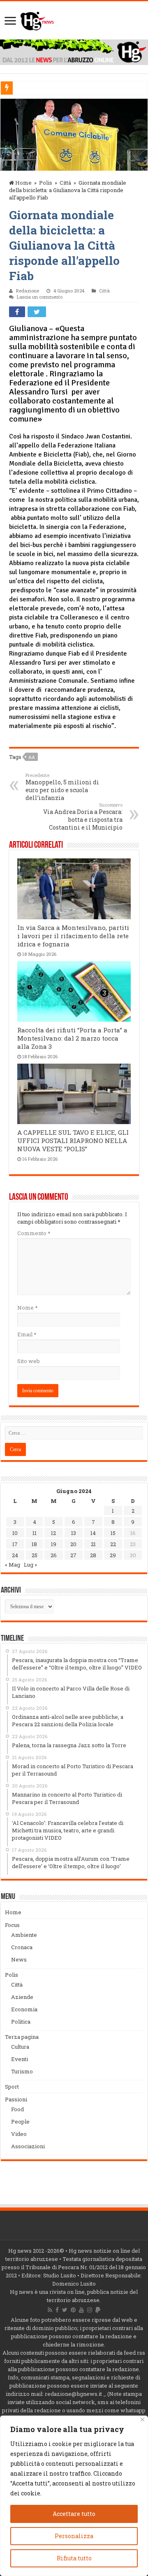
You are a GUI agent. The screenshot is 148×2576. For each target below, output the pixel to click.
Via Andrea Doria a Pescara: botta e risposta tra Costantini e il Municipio (83, 816)
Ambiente (24, 1935)
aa (32, 757)
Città (65, 183)
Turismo (22, 2071)
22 (113, 1544)
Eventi (20, 2059)
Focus (12, 1925)
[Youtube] (81, 2310)
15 (113, 1533)
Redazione (28, 291)
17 (15, 1544)
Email (27, 1334)
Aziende (22, 1997)
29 (113, 1555)
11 (35, 1533)
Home (23, 183)
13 (74, 1533)
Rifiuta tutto (74, 2558)
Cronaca (22, 1947)
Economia (24, 2009)
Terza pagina (22, 2037)
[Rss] (50, 2310)
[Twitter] (65, 2310)
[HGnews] (37, 19)
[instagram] (90, 2310)
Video (19, 2134)
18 (34, 1544)
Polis (46, 183)
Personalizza (74, 2536)
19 (54, 1544)
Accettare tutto (74, 2514)
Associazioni (28, 2146)
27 (73, 1555)
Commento (34, 1233)
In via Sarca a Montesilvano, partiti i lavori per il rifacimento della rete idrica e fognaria (73, 936)
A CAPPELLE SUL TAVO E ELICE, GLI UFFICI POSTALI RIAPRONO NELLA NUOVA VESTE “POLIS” (73, 1141)
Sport (12, 2087)
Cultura (20, 2047)
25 (35, 1555)
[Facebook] (57, 2310)
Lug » (30, 1565)
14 (93, 1533)
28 (93, 1555)
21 (93, 1544)
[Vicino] (142, 2419)
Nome (27, 1308)
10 (15, 1533)
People (20, 2122)
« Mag (13, 1565)
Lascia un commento (40, 297)
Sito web (29, 1361)
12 (53, 1533)
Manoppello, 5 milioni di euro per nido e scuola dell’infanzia (62, 787)
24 (15, 1555)
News (19, 1959)
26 (54, 1555)
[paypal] (98, 2310)
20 (73, 1544)
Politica (21, 2022)
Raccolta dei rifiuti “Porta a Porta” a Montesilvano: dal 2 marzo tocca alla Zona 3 (72, 1038)
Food (17, 2109)
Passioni (16, 2099)
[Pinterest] (73, 2310)
